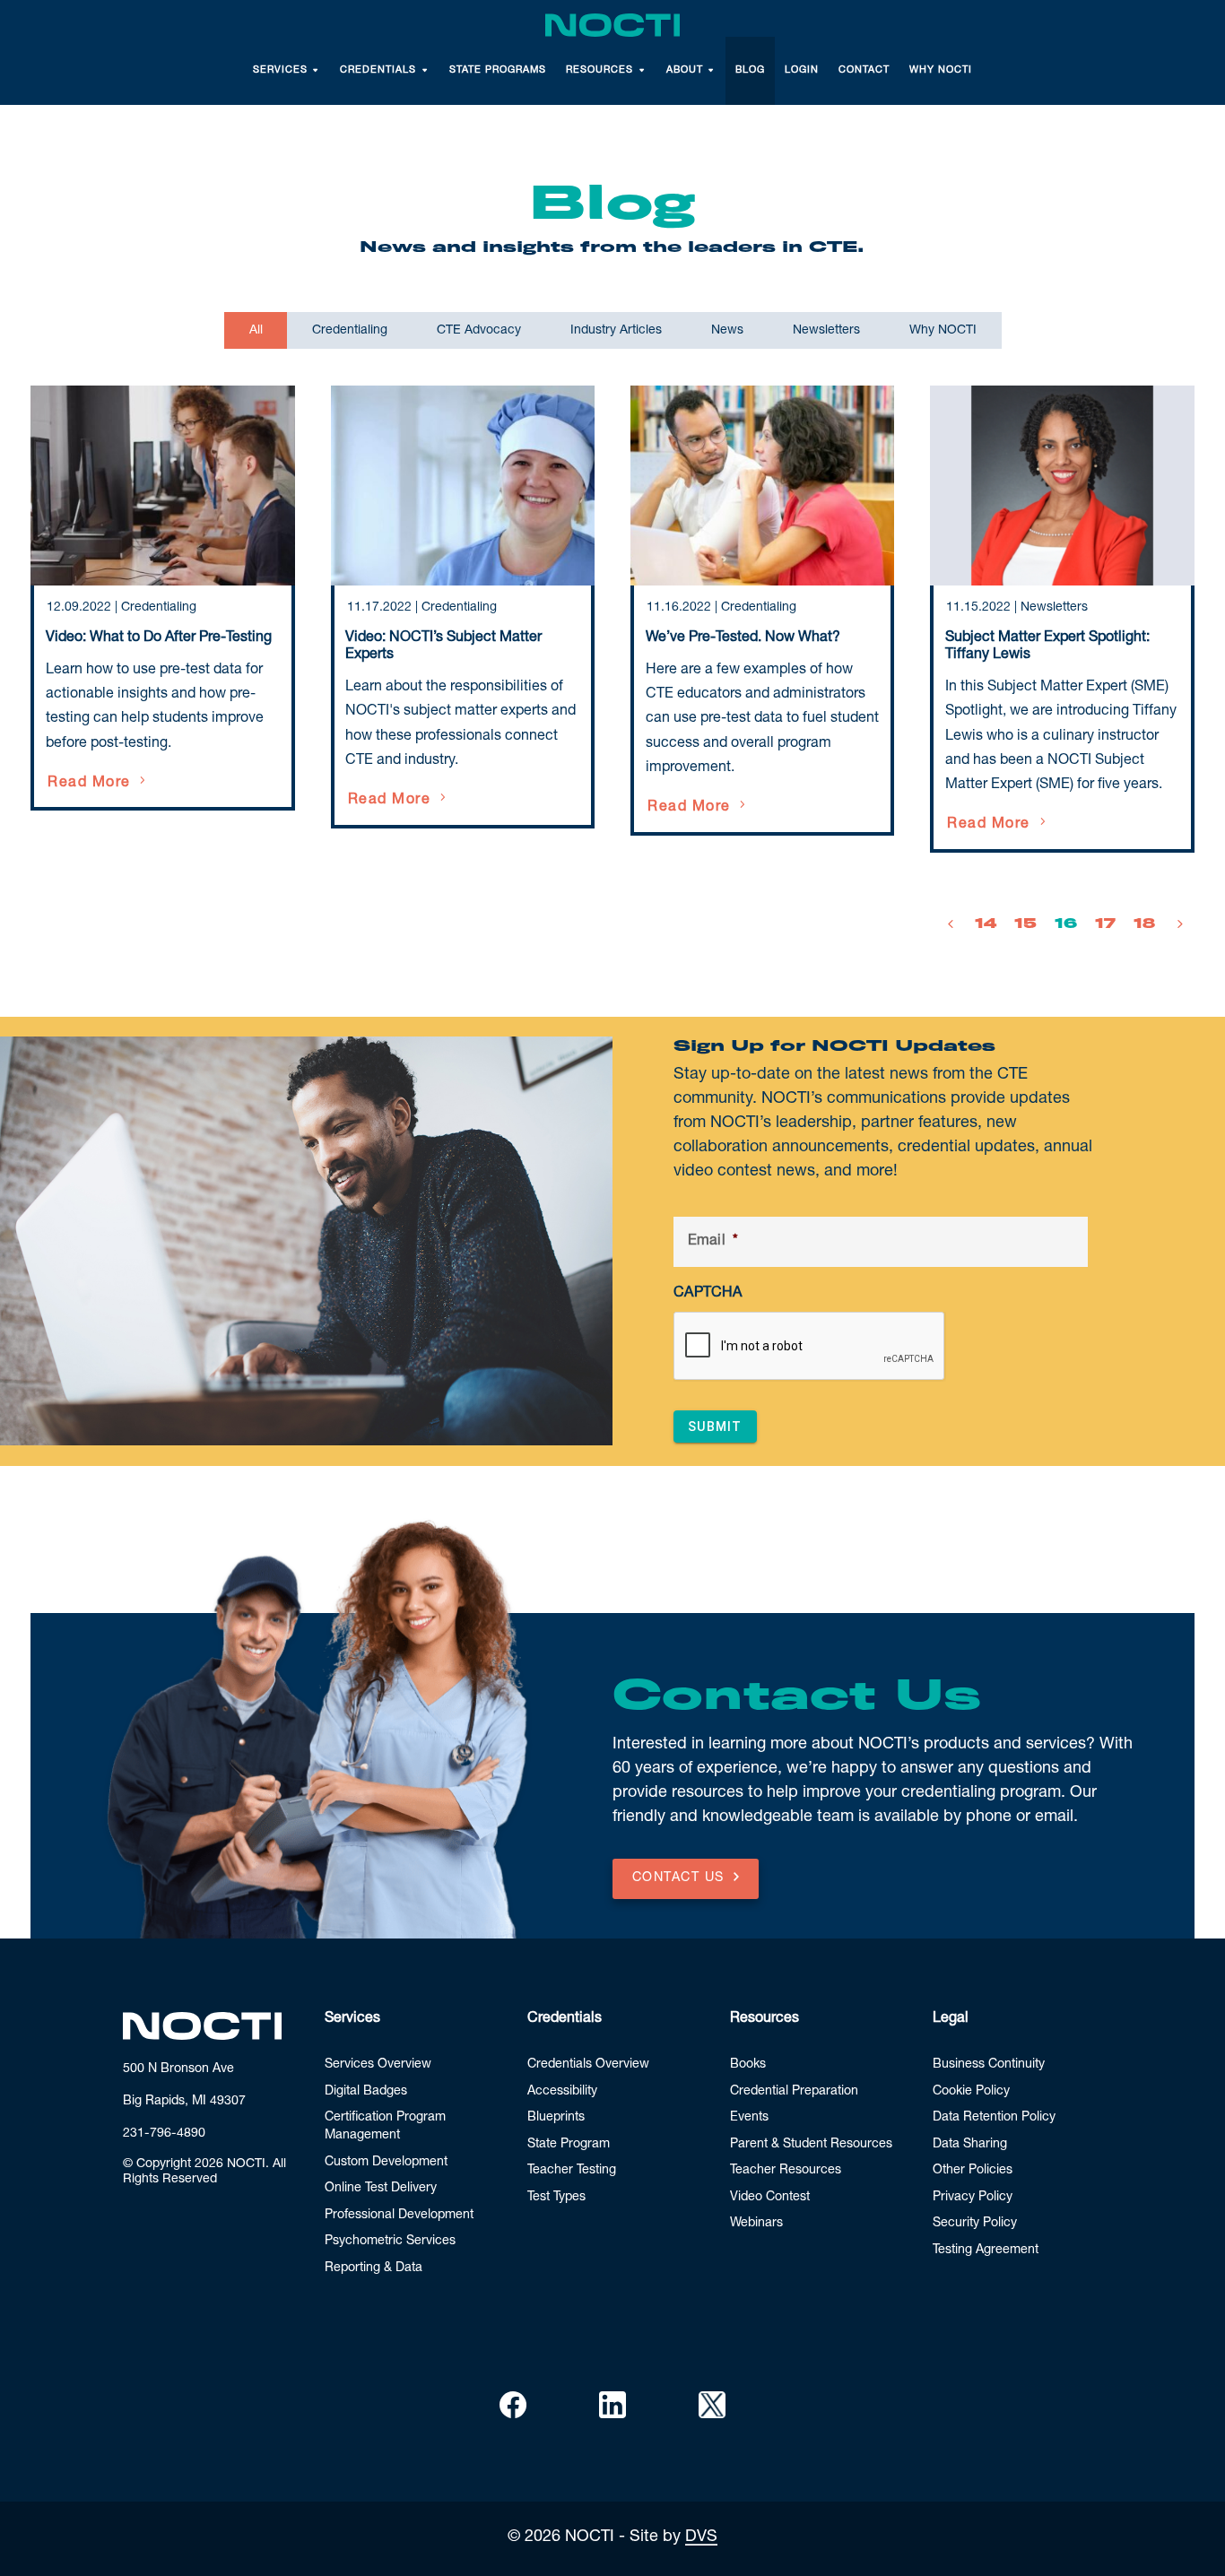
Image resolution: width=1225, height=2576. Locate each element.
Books (748, 2065)
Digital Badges (366, 2092)
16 (1066, 924)
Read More (89, 784)
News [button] (727, 331)
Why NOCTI (941, 70)
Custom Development (386, 2163)
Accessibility (562, 2092)
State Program (569, 2145)
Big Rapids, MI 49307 (184, 2102)
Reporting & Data (374, 2268)
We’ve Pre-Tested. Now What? (743, 638)
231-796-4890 (164, 2134)
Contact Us (678, 1878)
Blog (750, 70)
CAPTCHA (708, 1294)
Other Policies (973, 2171)
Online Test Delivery (381, 2189)
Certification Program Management (385, 2127)
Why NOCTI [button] (943, 331)
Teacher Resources (786, 2171)
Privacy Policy (973, 2198)
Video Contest (770, 2198)
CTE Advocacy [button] (479, 331)
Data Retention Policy (994, 2118)
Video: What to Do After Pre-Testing (159, 638)
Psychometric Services (390, 2242)
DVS (701, 2537)
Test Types (556, 2198)
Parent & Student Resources (811, 2145)
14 (986, 924)
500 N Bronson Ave (178, 2069)
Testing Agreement (986, 2251)
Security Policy (975, 2224)
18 (1144, 924)
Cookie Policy (971, 2092)
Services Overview (378, 2065)
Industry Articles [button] (616, 331)
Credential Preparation (794, 2092)
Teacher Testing (572, 2171)
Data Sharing (970, 2145)
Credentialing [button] (350, 331)
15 (1025, 924)
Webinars (756, 2224)
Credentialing (159, 608)
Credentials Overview (588, 2065)
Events (749, 2118)
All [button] (256, 331)
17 (1105, 924)
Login (802, 70)
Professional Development (399, 2216)
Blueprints (556, 2118)
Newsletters (1054, 608)
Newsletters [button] (826, 331)
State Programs (498, 70)
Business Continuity (989, 2065)
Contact (864, 70)
